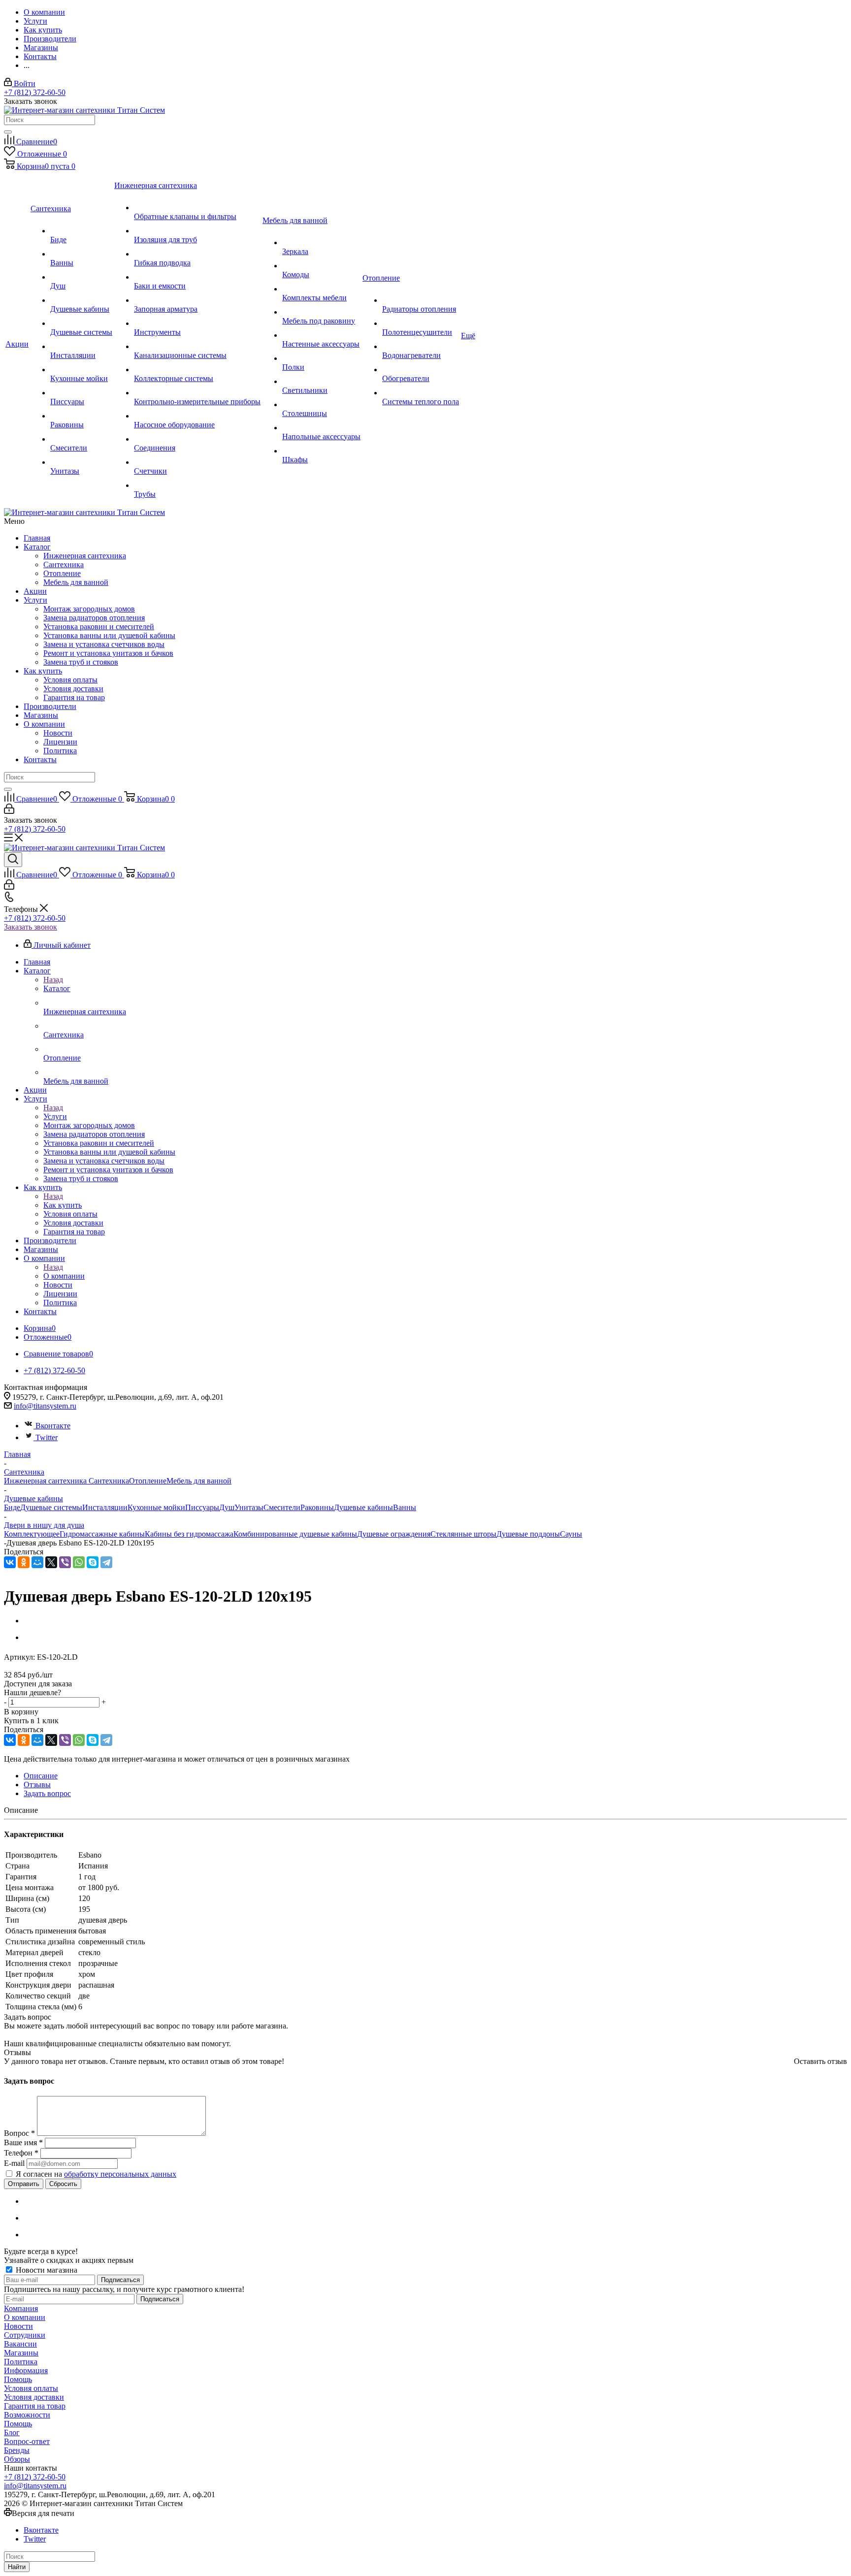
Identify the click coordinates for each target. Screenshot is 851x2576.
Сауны (571, 1534)
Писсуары (202, 1507)
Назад (53, 980)
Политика (60, 751)
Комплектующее (32, 1534)
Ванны (405, 1507)
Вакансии (20, 2344)
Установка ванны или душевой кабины (109, 635)
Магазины (41, 715)
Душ (227, 1507)
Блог (12, 2432)
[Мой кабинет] (9, 811)
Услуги (35, 600)
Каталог (37, 547)
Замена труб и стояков (81, 662)
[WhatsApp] (79, 1562)
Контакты (40, 759)
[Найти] (8, 132)
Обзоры (17, 2459)
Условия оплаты (70, 680)
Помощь (18, 2379)
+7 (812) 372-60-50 (35, 92)
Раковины (317, 1507)
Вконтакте (53, 1426)
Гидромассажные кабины (102, 1534)
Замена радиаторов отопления (94, 618)
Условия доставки (73, 689)
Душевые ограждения (394, 1534)
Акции (35, 591)
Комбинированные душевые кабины (295, 1534)
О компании (44, 724)
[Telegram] (106, 1562)
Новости (58, 733)
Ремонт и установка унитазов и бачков (108, 653)
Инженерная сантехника (85, 556)
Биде (12, 1507)
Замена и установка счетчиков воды (104, 644)
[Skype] (93, 1562)
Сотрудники (25, 2335)
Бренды (17, 2450)
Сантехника (64, 564)
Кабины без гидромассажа (189, 1534)
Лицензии (60, 742)
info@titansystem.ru (45, 1406)
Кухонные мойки (156, 1507)
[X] (51, 1562)
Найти (17, 2567)
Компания (21, 2308)
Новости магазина (46, 2270)
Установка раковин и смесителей (99, 627)
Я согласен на (96, 2174)
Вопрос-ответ (27, 2441)
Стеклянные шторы (463, 1534)
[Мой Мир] (37, 1562)
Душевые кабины (363, 1507)
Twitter (47, 1437)
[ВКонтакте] (10, 1562)
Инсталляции (105, 1507)
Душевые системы (51, 1507)
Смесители (282, 1507)
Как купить (43, 671)
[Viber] (65, 1562)
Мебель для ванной (76, 582)
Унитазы (249, 1507)
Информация (26, 2370)
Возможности (27, 2415)
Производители (50, 706)
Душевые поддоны (528, 1534)
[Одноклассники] (24, 1562)
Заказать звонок (31, 927)
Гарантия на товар (74, 697)
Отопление (62, 573)
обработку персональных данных (120, 2174)
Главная (37, 538)
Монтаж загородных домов (89, 609)
